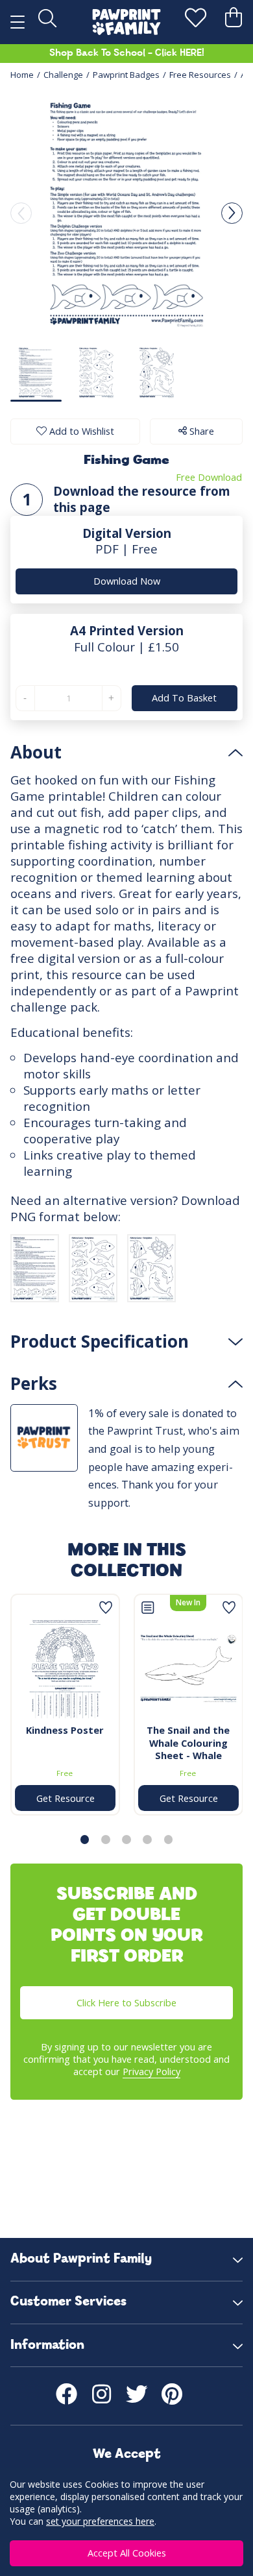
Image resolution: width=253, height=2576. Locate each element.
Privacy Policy (151, 2071)
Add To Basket (185, 698)
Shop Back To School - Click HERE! (127, 53)
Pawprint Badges (126, 75)
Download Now (127, 581)
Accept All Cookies (127, 2553)
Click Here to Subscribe (126, 2002)
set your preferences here (100, 2521)
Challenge (63, 75)
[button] (232, 213)
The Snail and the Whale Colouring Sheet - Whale (188, 1743)
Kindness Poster (65, 1730)
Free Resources (200, 75)
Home (22, 75)
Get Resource (65, 1798)
